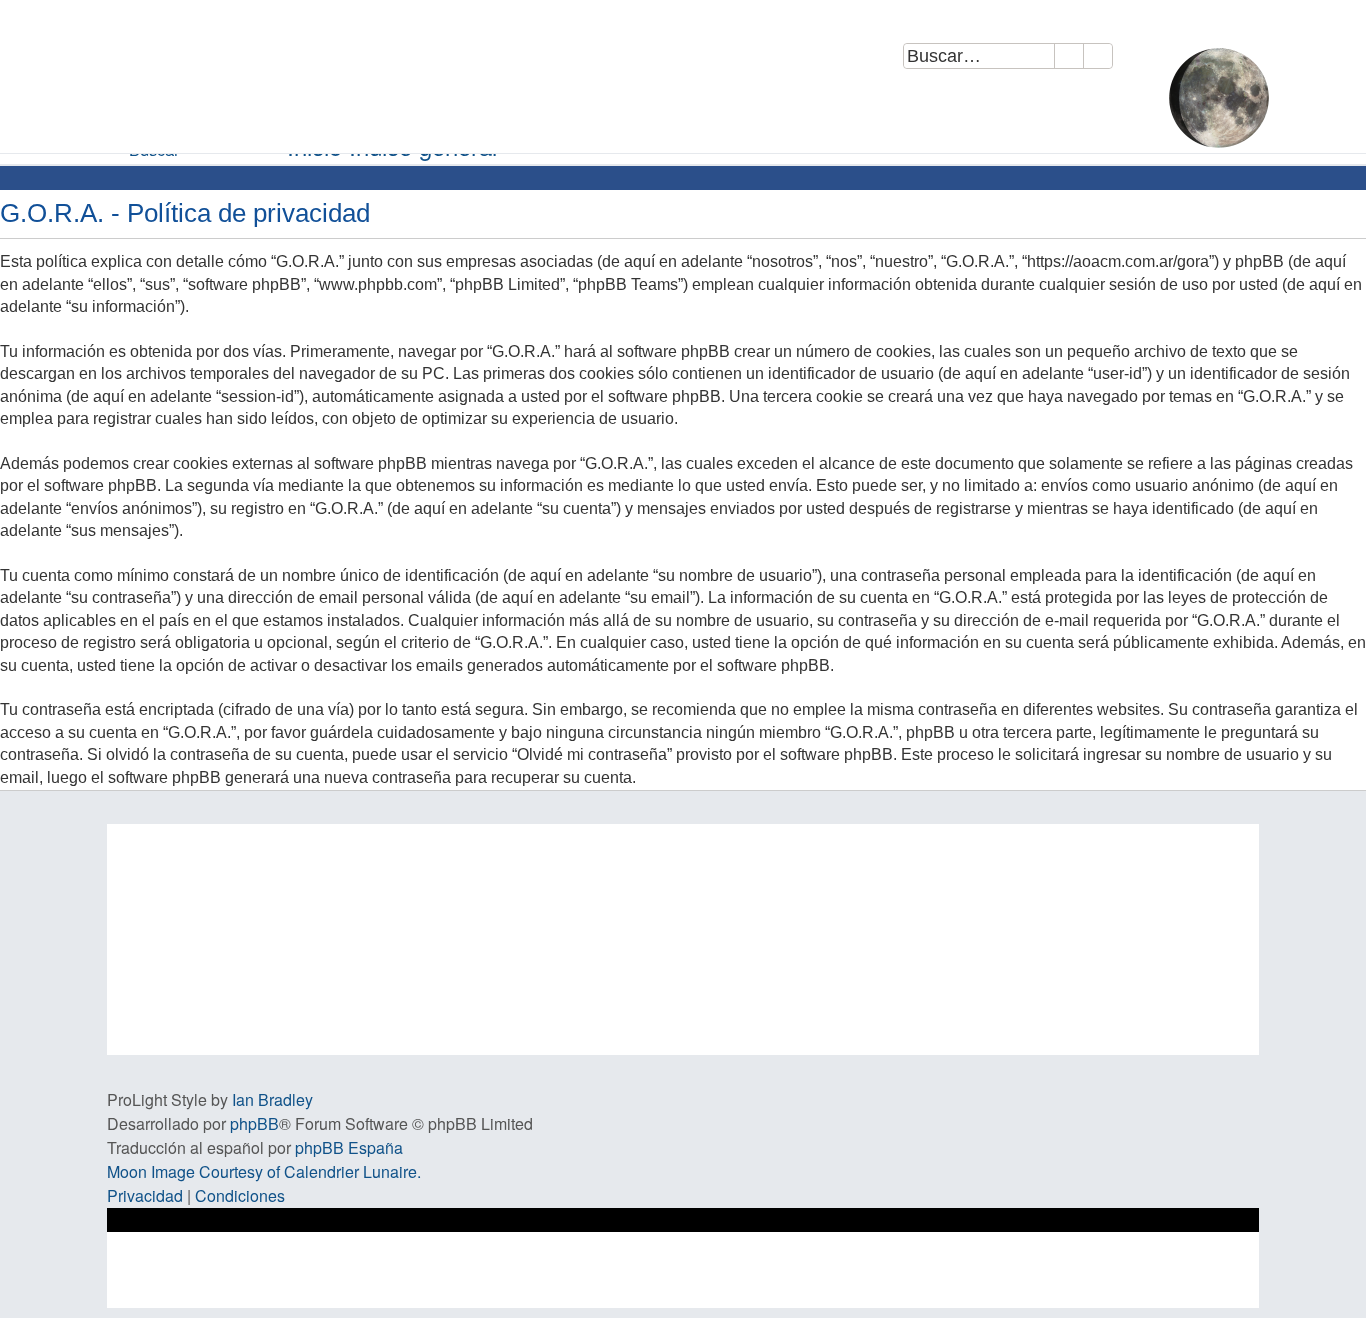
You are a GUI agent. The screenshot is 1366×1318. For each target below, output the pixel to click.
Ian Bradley (272, 1099)
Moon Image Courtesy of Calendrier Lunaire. (264, 1171)
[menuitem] (1143, 59)
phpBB (254, 1123)
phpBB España (349, 1147)
